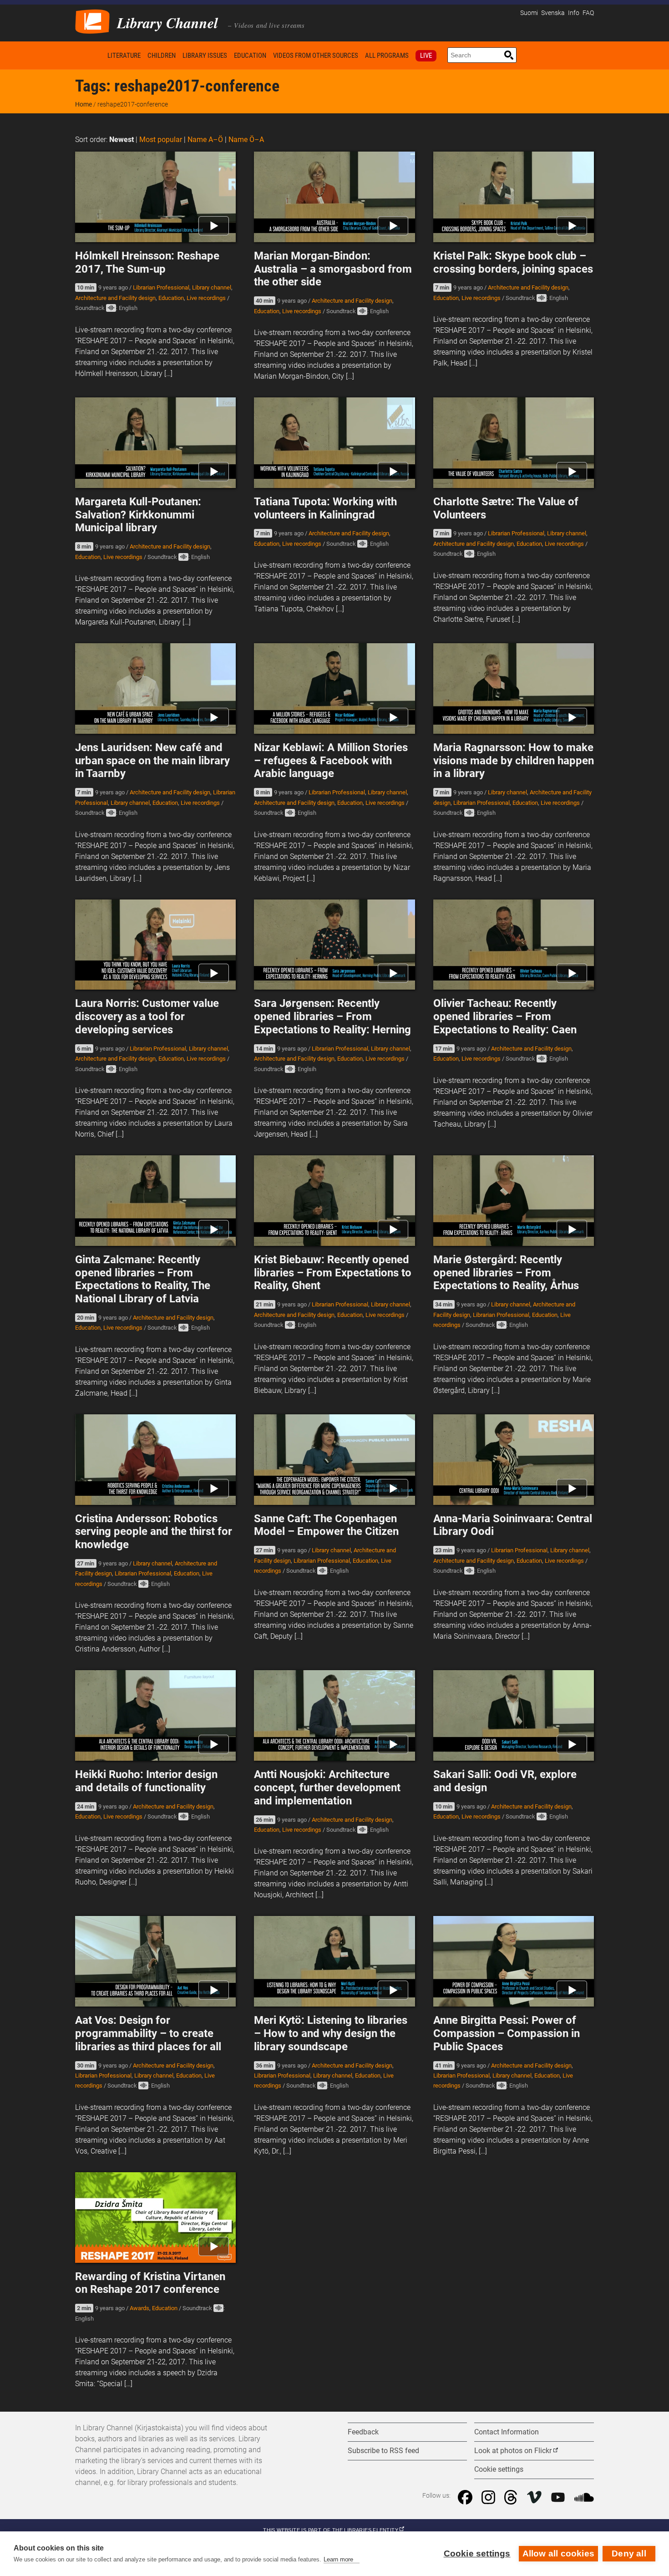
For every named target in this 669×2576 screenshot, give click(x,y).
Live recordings (206, 298)
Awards (139, 2308)
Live (426, 56)
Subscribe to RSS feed (383, 2451)
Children (162, 56)
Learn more (338, 2559)
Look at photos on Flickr (513, 2451)
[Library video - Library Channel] (92, 21)
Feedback (363, 2432)
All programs (387, 56)
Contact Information (507, 2432)
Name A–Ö (205, 140)
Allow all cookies (558, 2553)
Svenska (553, 13)
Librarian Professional (161, 287)
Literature (124, 56)
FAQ (588, 13)
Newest (122, 140)
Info (574, 13)
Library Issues (205, 56)
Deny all (629, 2553)
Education (250, 56)
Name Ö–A (246, 140)
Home (90, 55)
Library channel (212, 287)
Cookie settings (477, 2553)
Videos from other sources (316, 56)
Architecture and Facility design (115, 298)
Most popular (161, 140)
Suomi (529, 13)
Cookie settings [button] (499, 2469)
